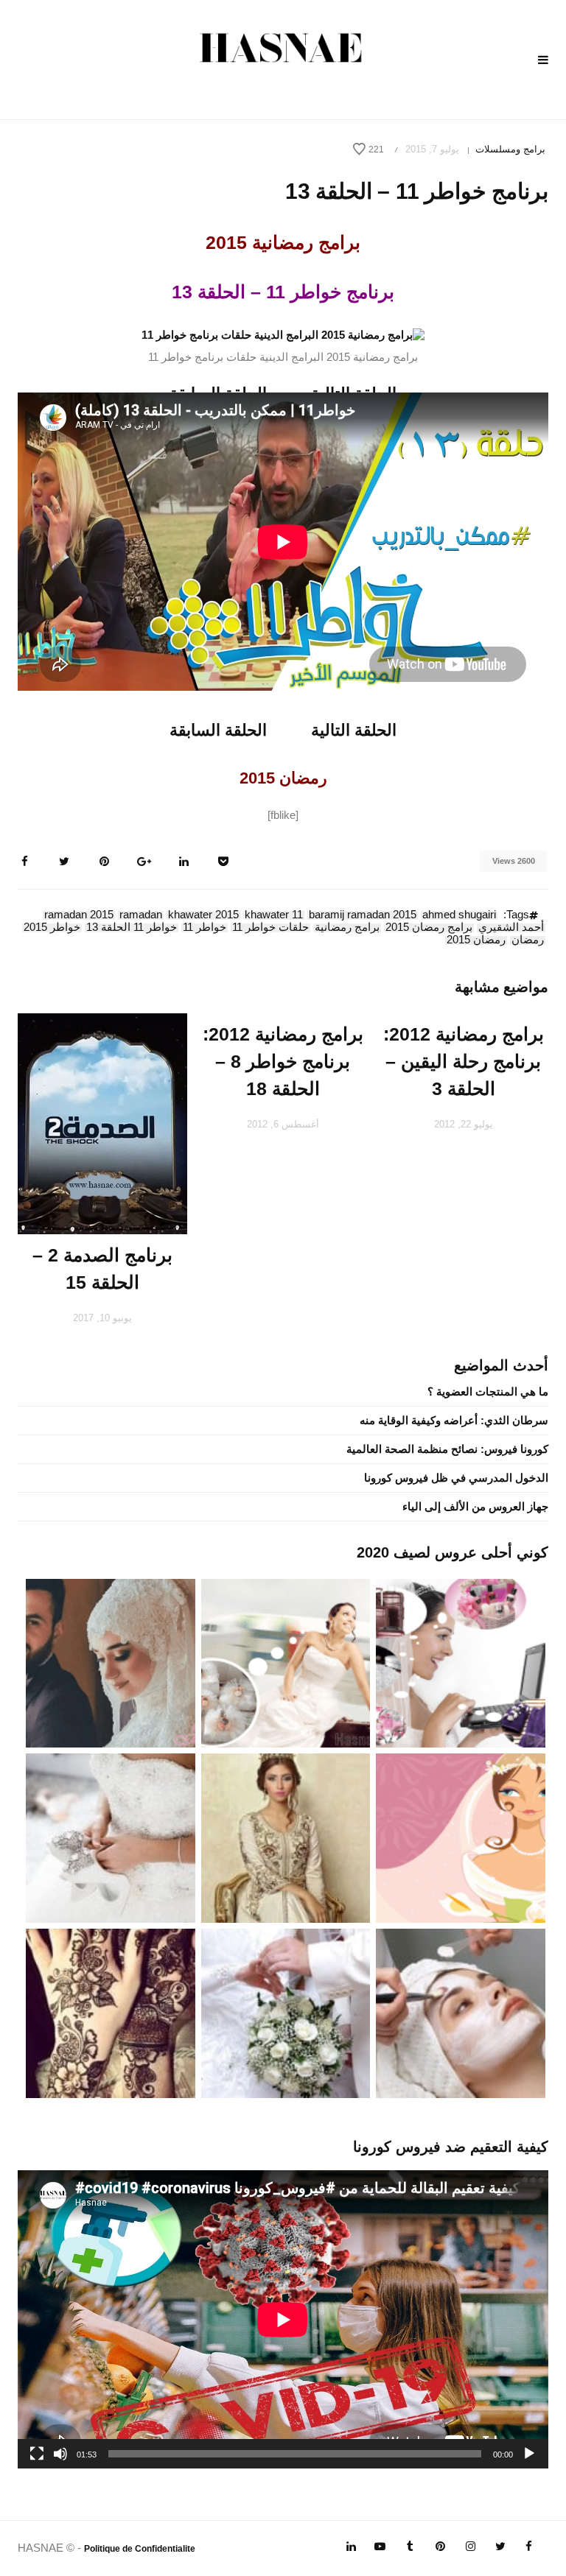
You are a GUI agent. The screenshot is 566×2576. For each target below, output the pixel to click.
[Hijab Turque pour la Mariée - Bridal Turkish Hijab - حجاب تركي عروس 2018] (111, 1662)
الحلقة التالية (354, 730)
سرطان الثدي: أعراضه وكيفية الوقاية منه (454, 1420)
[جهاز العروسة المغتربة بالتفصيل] (286, 1662)
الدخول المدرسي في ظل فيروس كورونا (456, 1478)
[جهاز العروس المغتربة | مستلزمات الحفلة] (111, 1837)
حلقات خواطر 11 (270, 928)
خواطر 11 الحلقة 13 (132, 928)
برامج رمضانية (347, 928)
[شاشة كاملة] (37, 2454)
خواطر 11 (205, 928)
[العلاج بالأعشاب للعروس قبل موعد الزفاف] (461, 2012)
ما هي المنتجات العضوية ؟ (488, 1391)
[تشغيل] (529, 2454)
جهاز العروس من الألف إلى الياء (475, 1506)
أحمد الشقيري (511, 928)
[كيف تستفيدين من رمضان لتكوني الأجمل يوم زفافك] (461, 1837)
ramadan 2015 (79, 915)
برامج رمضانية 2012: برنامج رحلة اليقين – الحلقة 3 (464, 1061)
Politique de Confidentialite (140, 2549)
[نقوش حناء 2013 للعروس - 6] (111, 2012)
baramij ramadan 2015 (363, 915)
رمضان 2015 (476, 940)
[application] (283, 2319)
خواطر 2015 (52, 928)
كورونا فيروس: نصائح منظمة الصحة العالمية (447, 1449)
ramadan (141, 915)
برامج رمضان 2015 (429, 928)
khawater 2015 (203, 915)
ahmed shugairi (459, 915)
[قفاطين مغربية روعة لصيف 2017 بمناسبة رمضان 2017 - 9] (286, 1837)
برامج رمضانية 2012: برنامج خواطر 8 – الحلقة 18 (283, 1061)
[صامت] (60, 2454)
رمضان (528, 940)
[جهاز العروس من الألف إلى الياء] (461, 1662)
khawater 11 (274, 915)
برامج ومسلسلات (510, 149)
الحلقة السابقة (218, 730)
